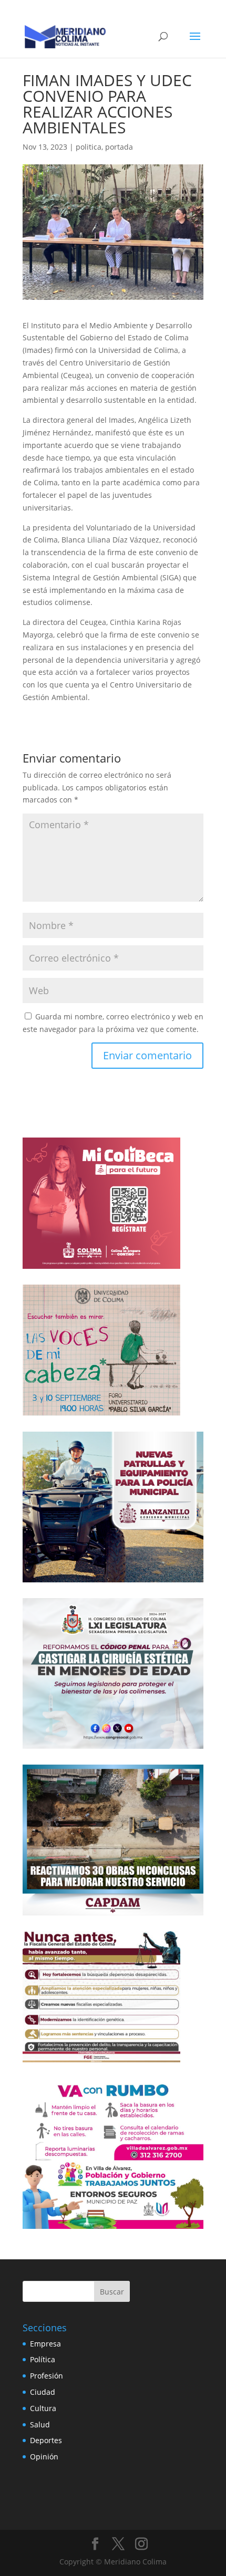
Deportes (46, 2440)
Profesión (47, 2376)
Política (43, 2359)
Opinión (44, 2457)
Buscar (112, 2292)
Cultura (43, 2408)
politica (89, 147)
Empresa (45, 2344)
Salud (40, 2424)
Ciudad (43, 2392)
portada (119, 147)
